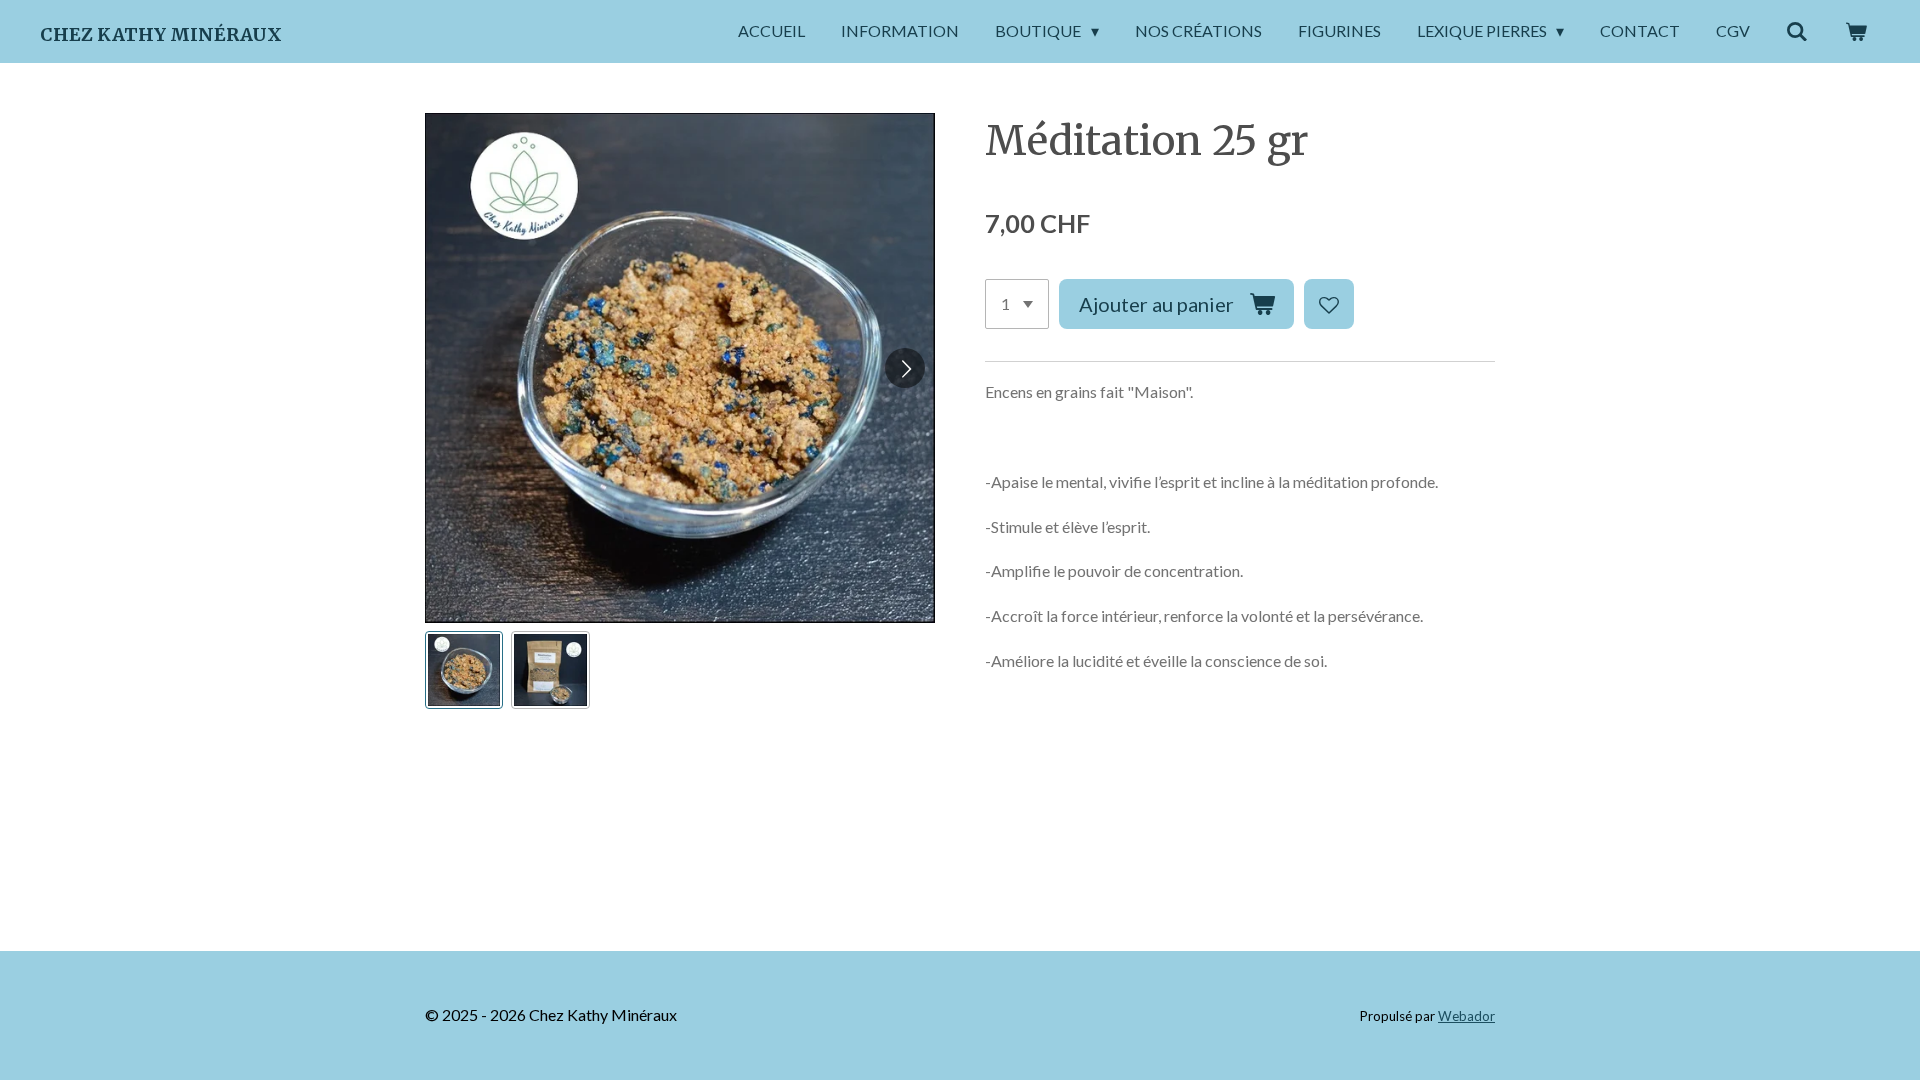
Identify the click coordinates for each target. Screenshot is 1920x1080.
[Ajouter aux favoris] (1329, 304)
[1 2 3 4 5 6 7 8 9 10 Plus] (1017, 304)
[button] (464, 670)
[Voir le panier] (1856, 31)
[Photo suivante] (905, 368)
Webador (1466, 1016)
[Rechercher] (1797, 31)
